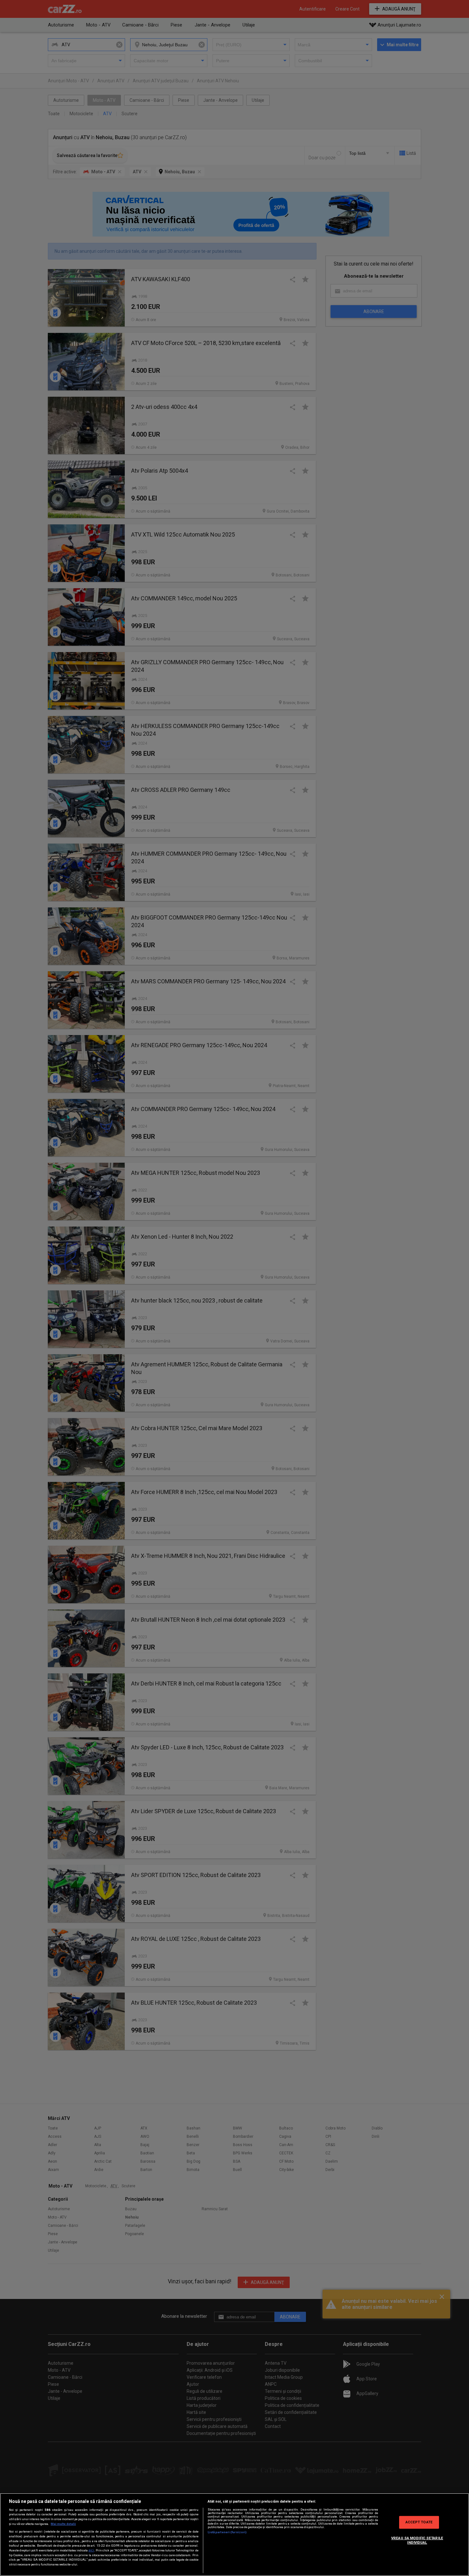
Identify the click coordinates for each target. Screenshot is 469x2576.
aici (91, 2550)
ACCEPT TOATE (419, 2522)
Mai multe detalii (63, 2524)
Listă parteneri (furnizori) (227, 2532)
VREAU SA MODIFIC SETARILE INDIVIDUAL (417, 2540)
